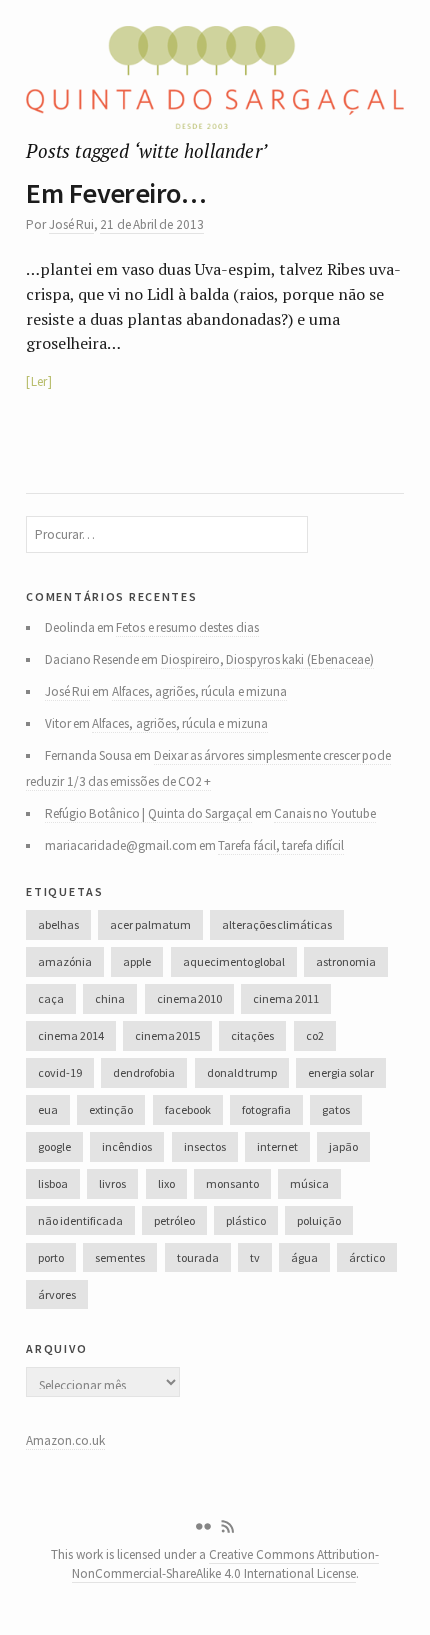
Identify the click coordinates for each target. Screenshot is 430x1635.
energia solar (340, 1072)
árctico (367, 1257)
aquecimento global (234, 961)
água (304, 1257)
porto (51, 1257)
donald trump (242, 1072)
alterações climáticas (277, 924)
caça (51, 998)
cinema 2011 (285, 998)
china (110, 998)
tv (255, 1257)
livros (112, 1183)
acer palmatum (150, 924)
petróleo (174, 1220)
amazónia (65, 961)
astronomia (346, 961)
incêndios (127, 1146)
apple (137, 961)
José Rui (71, 224)
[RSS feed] (228, 1527)
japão (343, 1146)
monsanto (232, 1183)
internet (277, 1146)
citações (252, 1035)
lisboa (53, 1183)
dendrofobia (144, 1072)
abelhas (58, 924)
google (54, 1146)
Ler (39, 381)
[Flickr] (203, 1527)
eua (48, 1109)
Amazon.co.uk (65, 1440)
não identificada (80, 1220)
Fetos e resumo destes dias (187, 627)
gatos (336, 1109)
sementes (120, 1257)
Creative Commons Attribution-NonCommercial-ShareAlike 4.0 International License (226, 1564)
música (309, 1183)
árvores (57, 1294)
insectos (205, 1146)
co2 (315, 1035)
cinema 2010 (189, 998)
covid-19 (60, 1072)
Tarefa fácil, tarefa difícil (281, 845)
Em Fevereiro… (116, 193)
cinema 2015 (167, 1035)
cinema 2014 (70, 1035)
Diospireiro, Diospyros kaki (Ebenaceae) (267, 659)
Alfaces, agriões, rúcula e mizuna (199, 691)
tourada (198, 1257)
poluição (319, 1220)
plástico (246, 1220)
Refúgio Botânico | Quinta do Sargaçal (149, 813)
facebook (188, 1109)
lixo (166, 1183)
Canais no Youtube (325, 813)
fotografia (266, 1109)
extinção (111, 1109)
